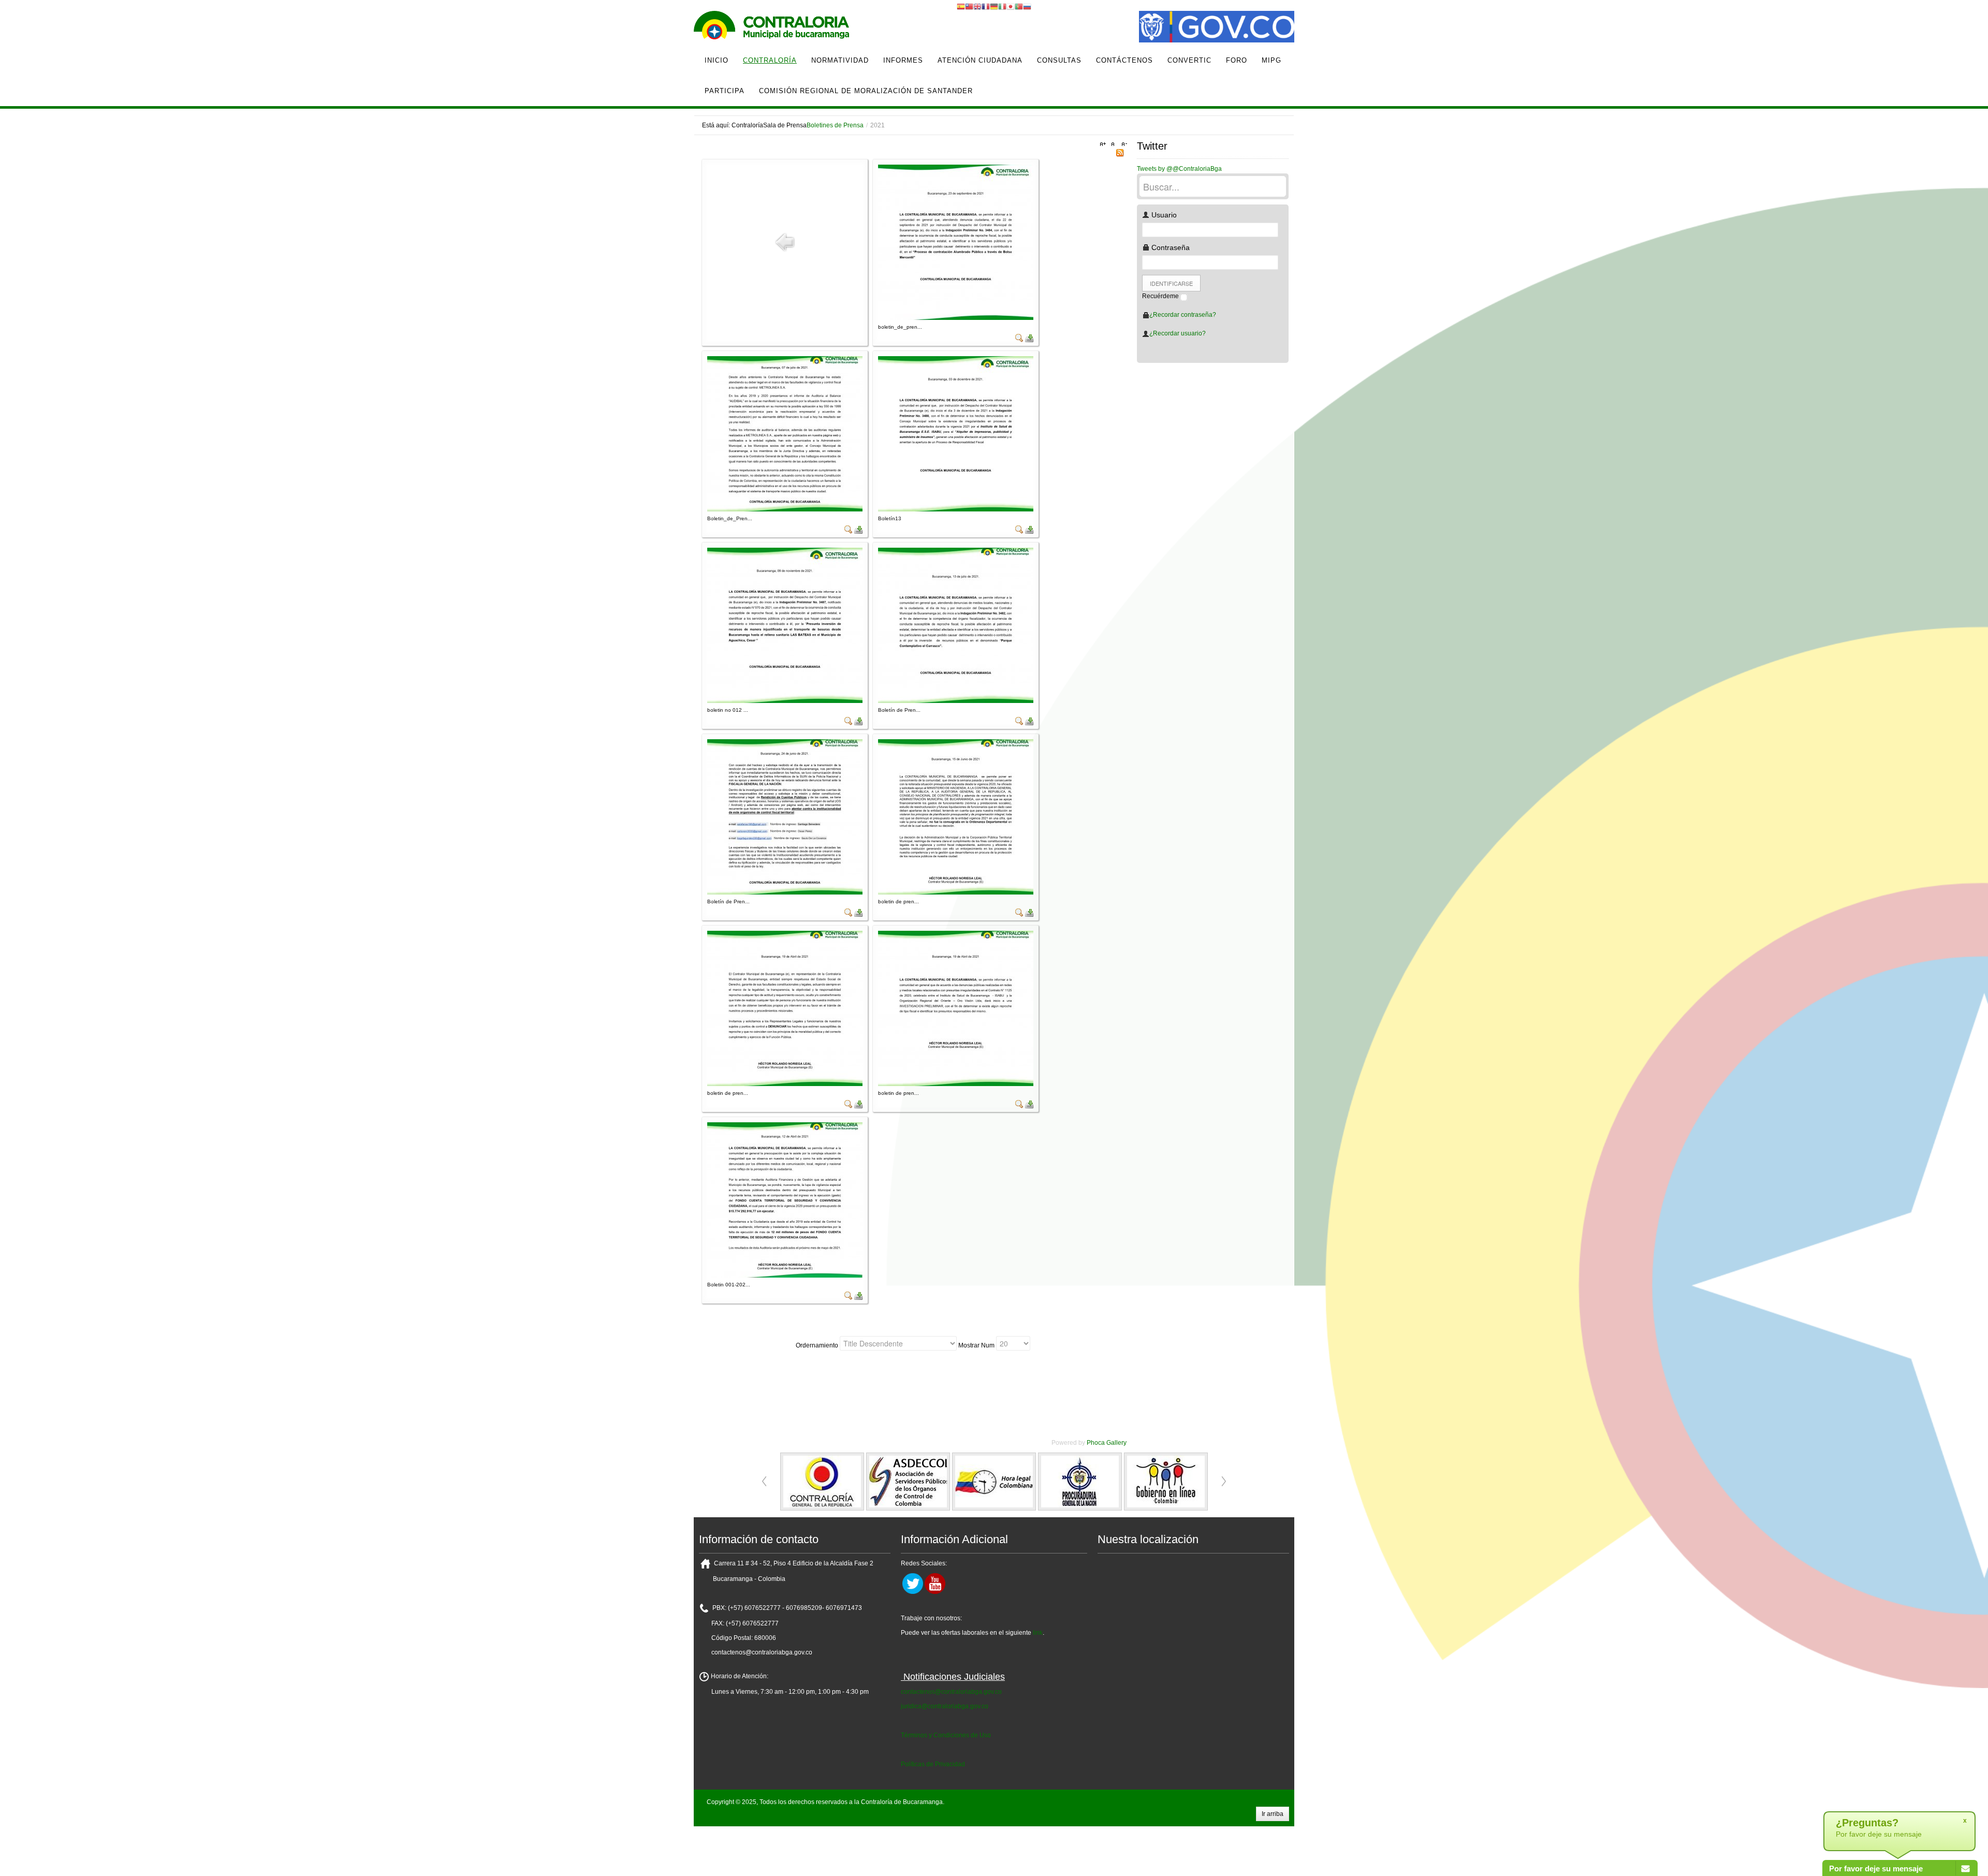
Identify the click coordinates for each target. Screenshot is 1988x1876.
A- (1123, 144)
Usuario (1163, 215)
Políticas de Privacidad (933, 1764)
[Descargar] (1029, 338)
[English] (977, 6)
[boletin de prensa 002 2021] (956, 1008)
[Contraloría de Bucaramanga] (771, 28)
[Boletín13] (956, 433)
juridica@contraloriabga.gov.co (945, 1706)
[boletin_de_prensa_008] (956, 242)
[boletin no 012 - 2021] (785, 625)
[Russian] (1027, 6)
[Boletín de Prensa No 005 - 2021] (785, 816)
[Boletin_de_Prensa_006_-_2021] (785, 433)
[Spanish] (961, 6)
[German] (994, 6)
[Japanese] (1011, 6)
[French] (986, 6)
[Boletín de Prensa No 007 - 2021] (956, 625)
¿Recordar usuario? (1178, 333)
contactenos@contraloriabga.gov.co (951, 1692)
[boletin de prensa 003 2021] (785, 1008)
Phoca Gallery (1107, 1443)
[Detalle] (1019, 338)
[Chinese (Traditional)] (969, 6)
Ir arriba (1273, 1814)
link (1038, 1633)
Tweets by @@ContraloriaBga (1179, 169)
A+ (1104, 144)
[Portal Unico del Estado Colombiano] (1217, 28)
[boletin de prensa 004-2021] (956, 816)
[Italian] (1002, 6)
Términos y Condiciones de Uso (946, 1735)
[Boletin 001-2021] (785, 1199)
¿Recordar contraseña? (1183, 315)
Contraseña (1170, 247)
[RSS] (1120, 152)
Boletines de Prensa (835, 125)
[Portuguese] (1019, 6)
